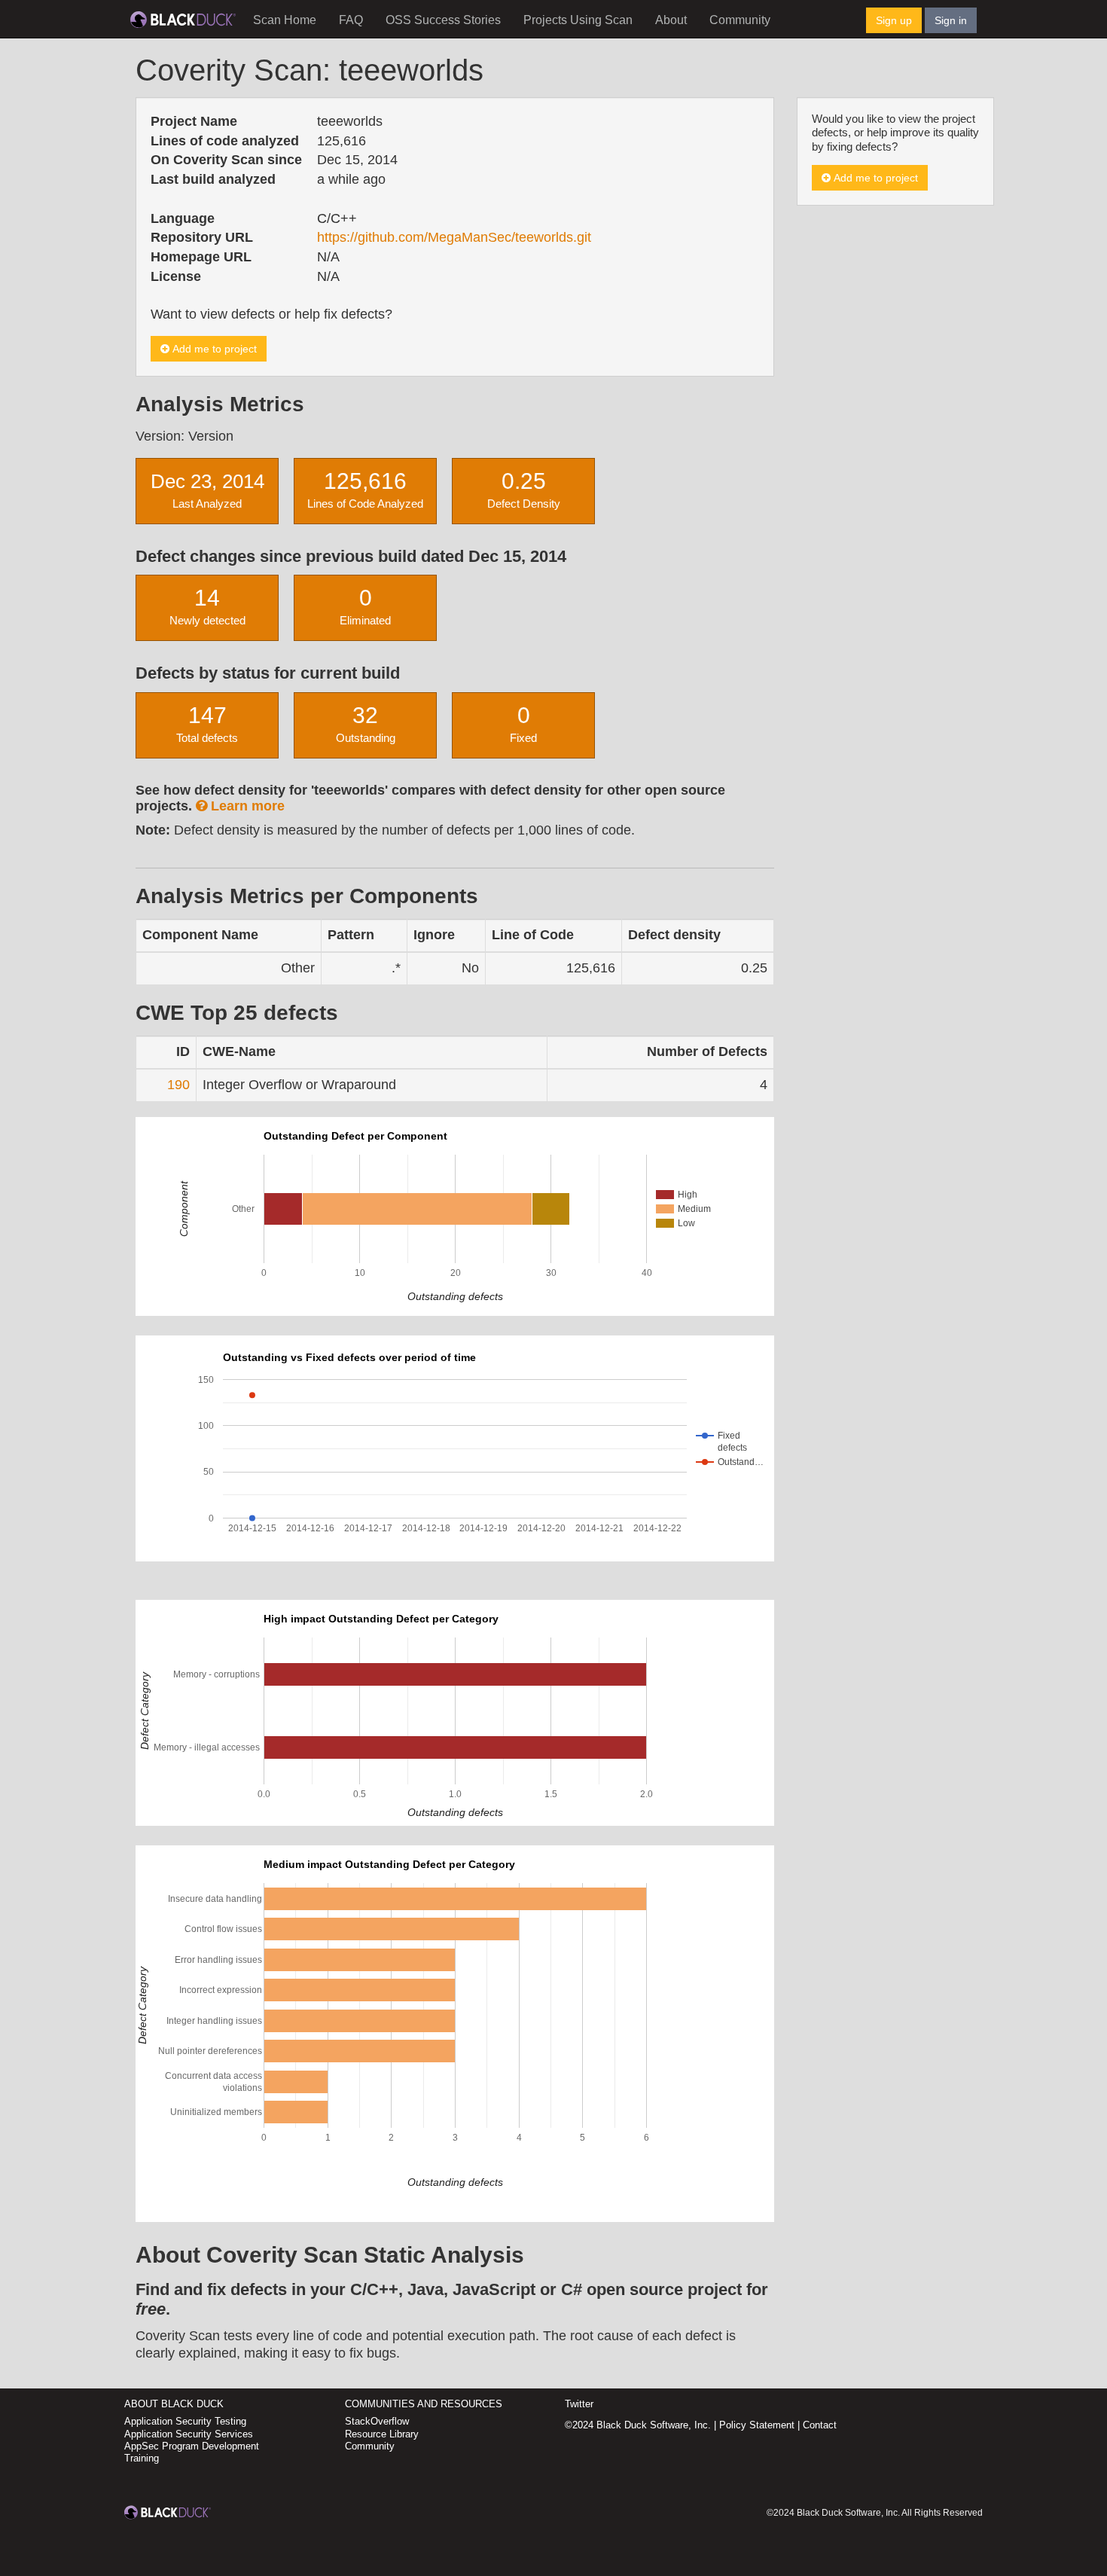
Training (142, 2458)
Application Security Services (189, 2434)
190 (178, 1085)
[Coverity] (183, 19)
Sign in (951, 20)
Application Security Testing (185, 2421)
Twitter (579, 2404)
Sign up (894, 20)
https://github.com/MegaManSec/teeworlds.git (454, 237)
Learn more (246, 806)
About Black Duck (174, 2404)
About (671, 20)
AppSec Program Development (192, 2446)
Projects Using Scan (578, 20)
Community (740, 20)
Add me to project (213, 349)
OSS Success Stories (443, 20)
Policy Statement (757, 2425)
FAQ (351, 20)
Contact (820, 2425)
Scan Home (285, 20)
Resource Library (382, 2434)
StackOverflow (377, 2421)
